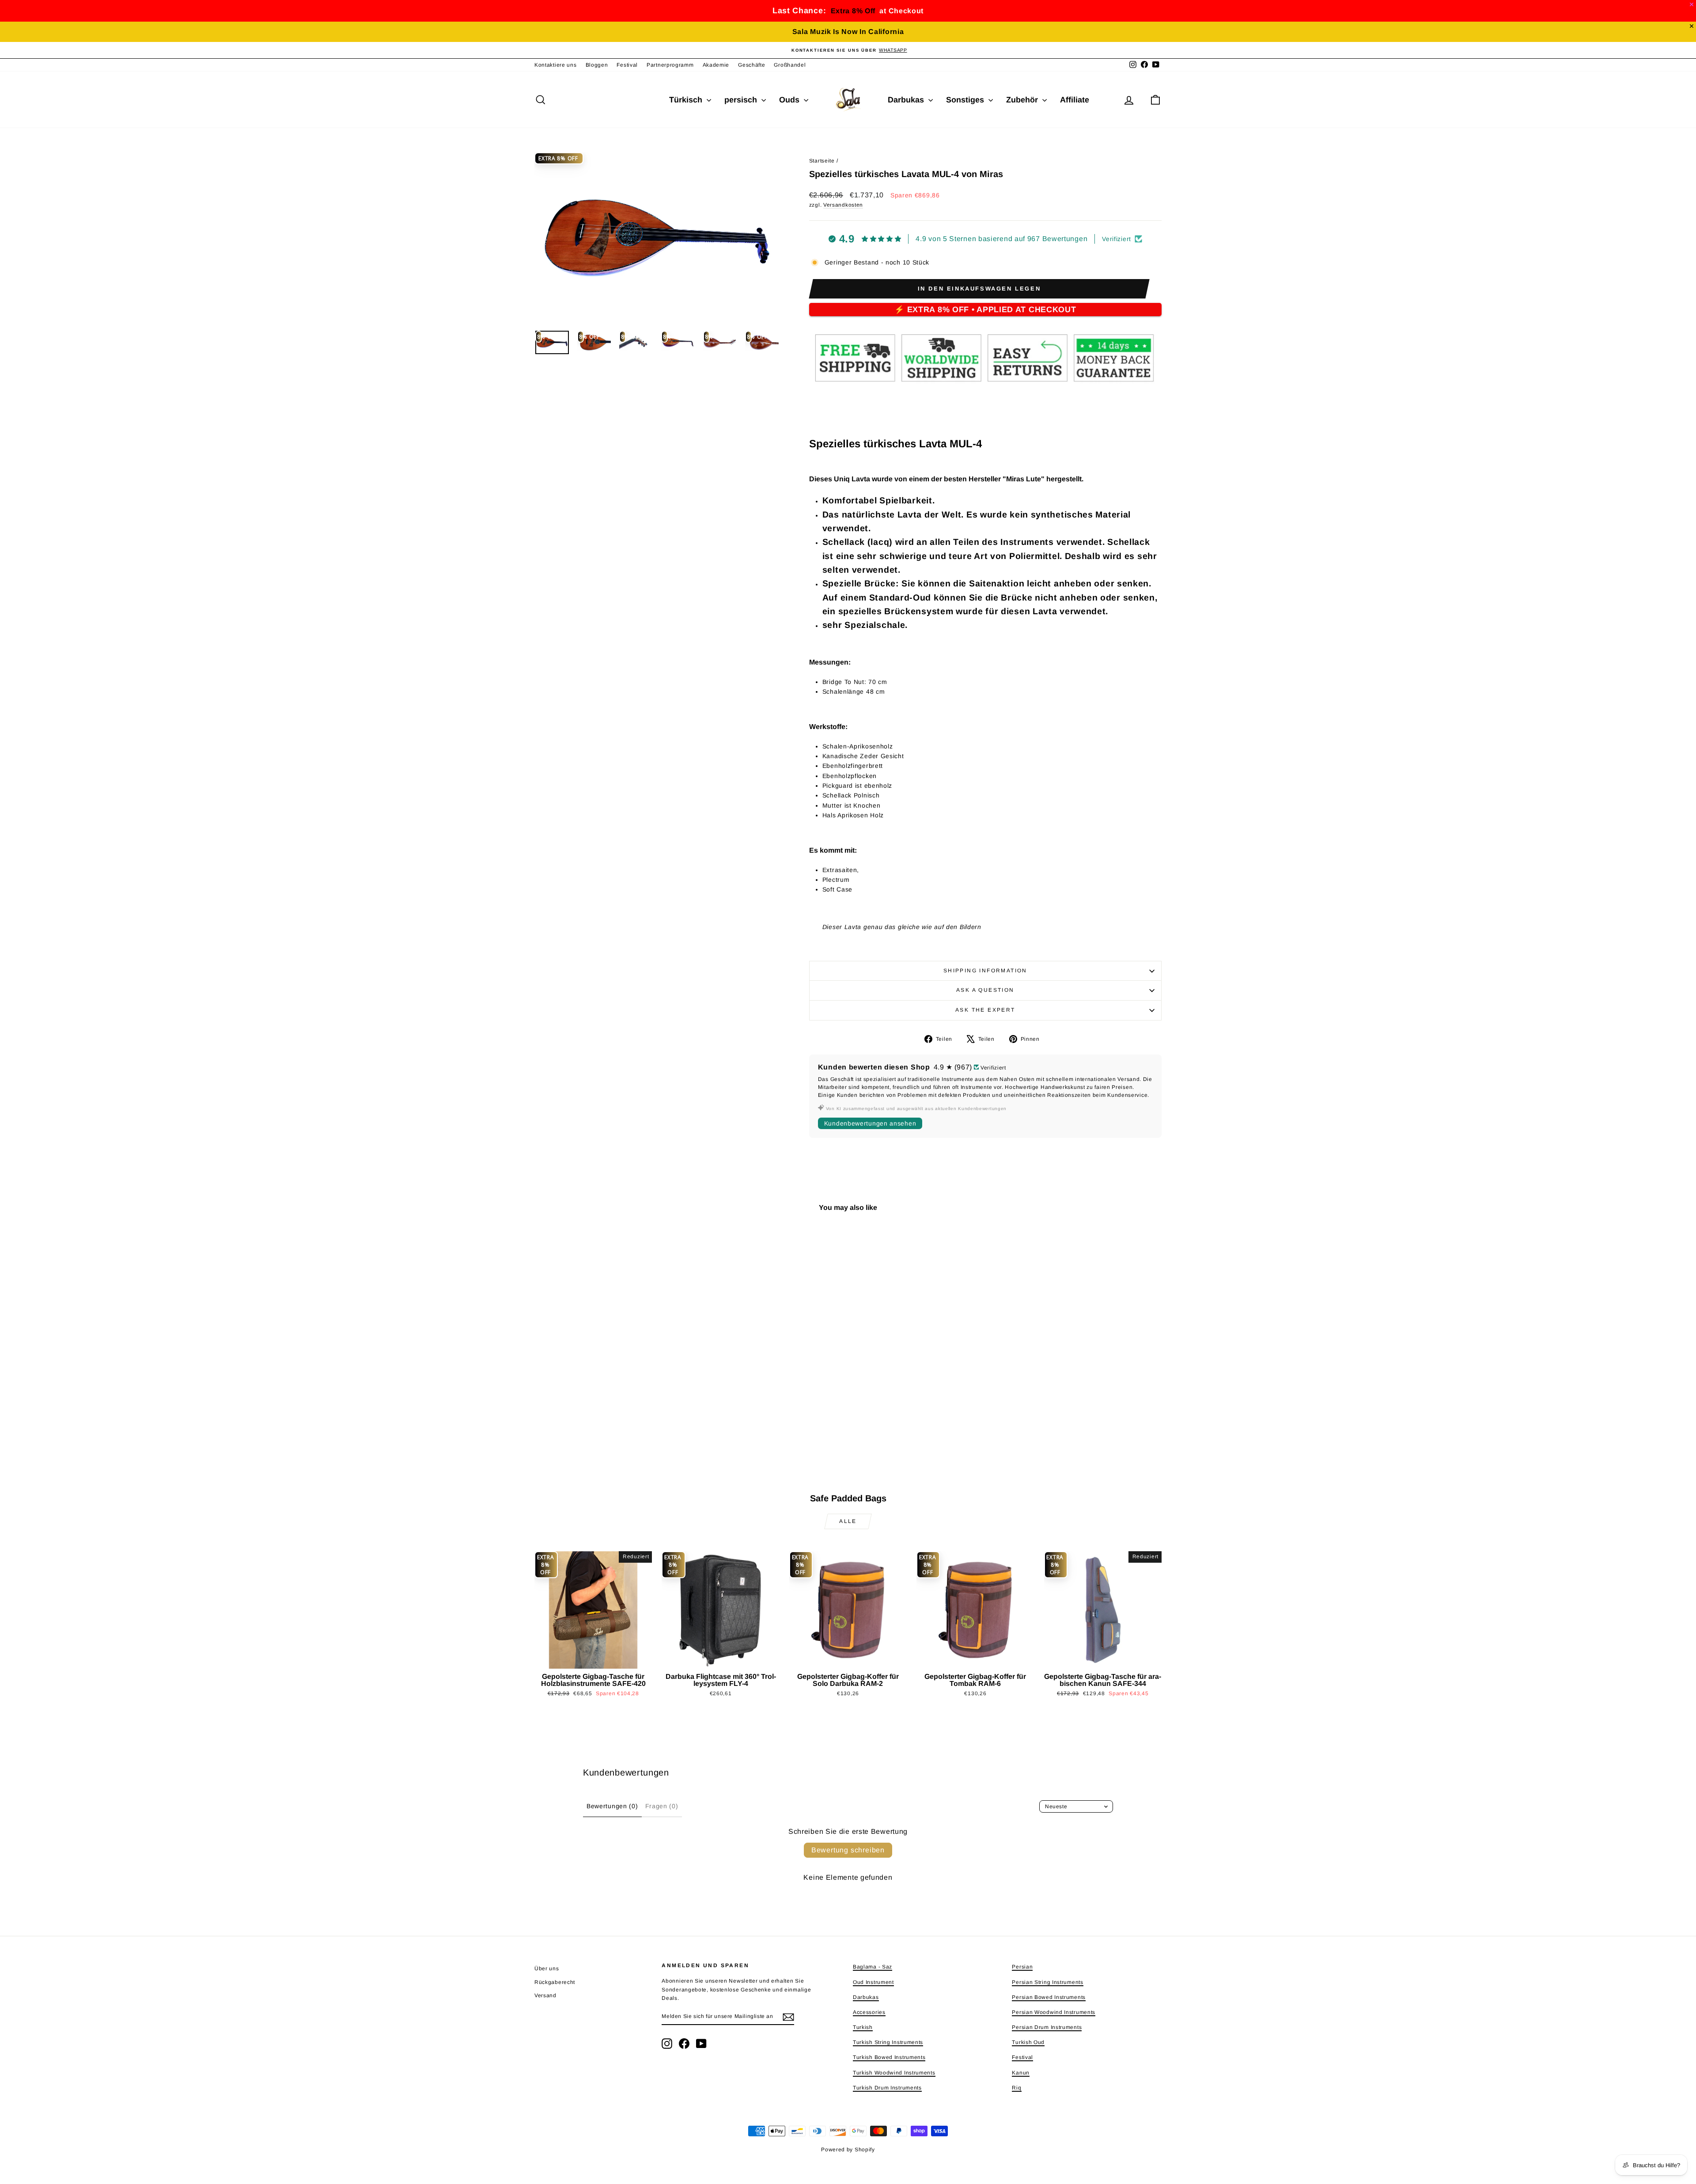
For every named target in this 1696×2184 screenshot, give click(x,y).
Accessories (869, 2012)
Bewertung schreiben (848, 1850)
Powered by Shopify (848, 2150)
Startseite (822, 161)
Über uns (547, 1969)
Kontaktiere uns (556, 65)
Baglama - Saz (873, 1967)
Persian (1022, 1967)
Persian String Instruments (1047, 1982)
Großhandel (790, 65)
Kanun (1021, 2073)
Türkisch (687, 100)
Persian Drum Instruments (1047, 2027)
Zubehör (1023, 100)
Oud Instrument (873, 1982)
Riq (1016, 2088)
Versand (545, 1995)
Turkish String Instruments (888, 2042)
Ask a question (985, 990)
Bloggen (597, 65)
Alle (848, 1521)
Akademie (716, 65)
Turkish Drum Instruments (887, 2088)
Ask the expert (985, 1010)
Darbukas (907, 100)
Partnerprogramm (670, 65)
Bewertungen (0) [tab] (612, 1806)
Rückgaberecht (555, 1982)
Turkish (863, 2027)
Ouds (790, 100)
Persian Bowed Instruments (1049, 1997)
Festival (627, 65)
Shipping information (985, 971)
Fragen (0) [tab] (662, 1806)
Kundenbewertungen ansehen (870, 1123)
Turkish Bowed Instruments (889, 2057)
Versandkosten (843, 205)
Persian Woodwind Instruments (1054, 2012)
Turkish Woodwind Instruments (894, 2073)
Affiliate (1075, 100)
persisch (742, 100)
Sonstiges (966, 100)
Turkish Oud (1028, 2042)
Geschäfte (751, 65)
